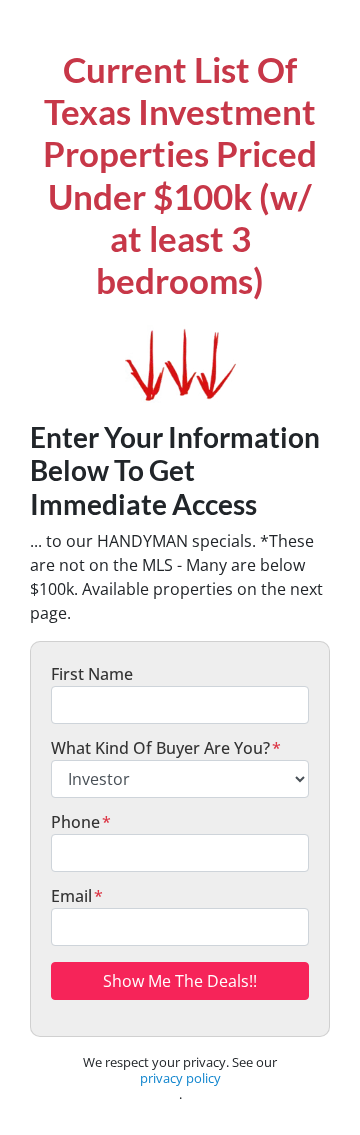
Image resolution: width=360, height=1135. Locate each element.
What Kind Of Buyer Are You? (166, 748)
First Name (92, 674)
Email (77, 896)
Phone (81, 822)
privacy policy (180, 1078)
